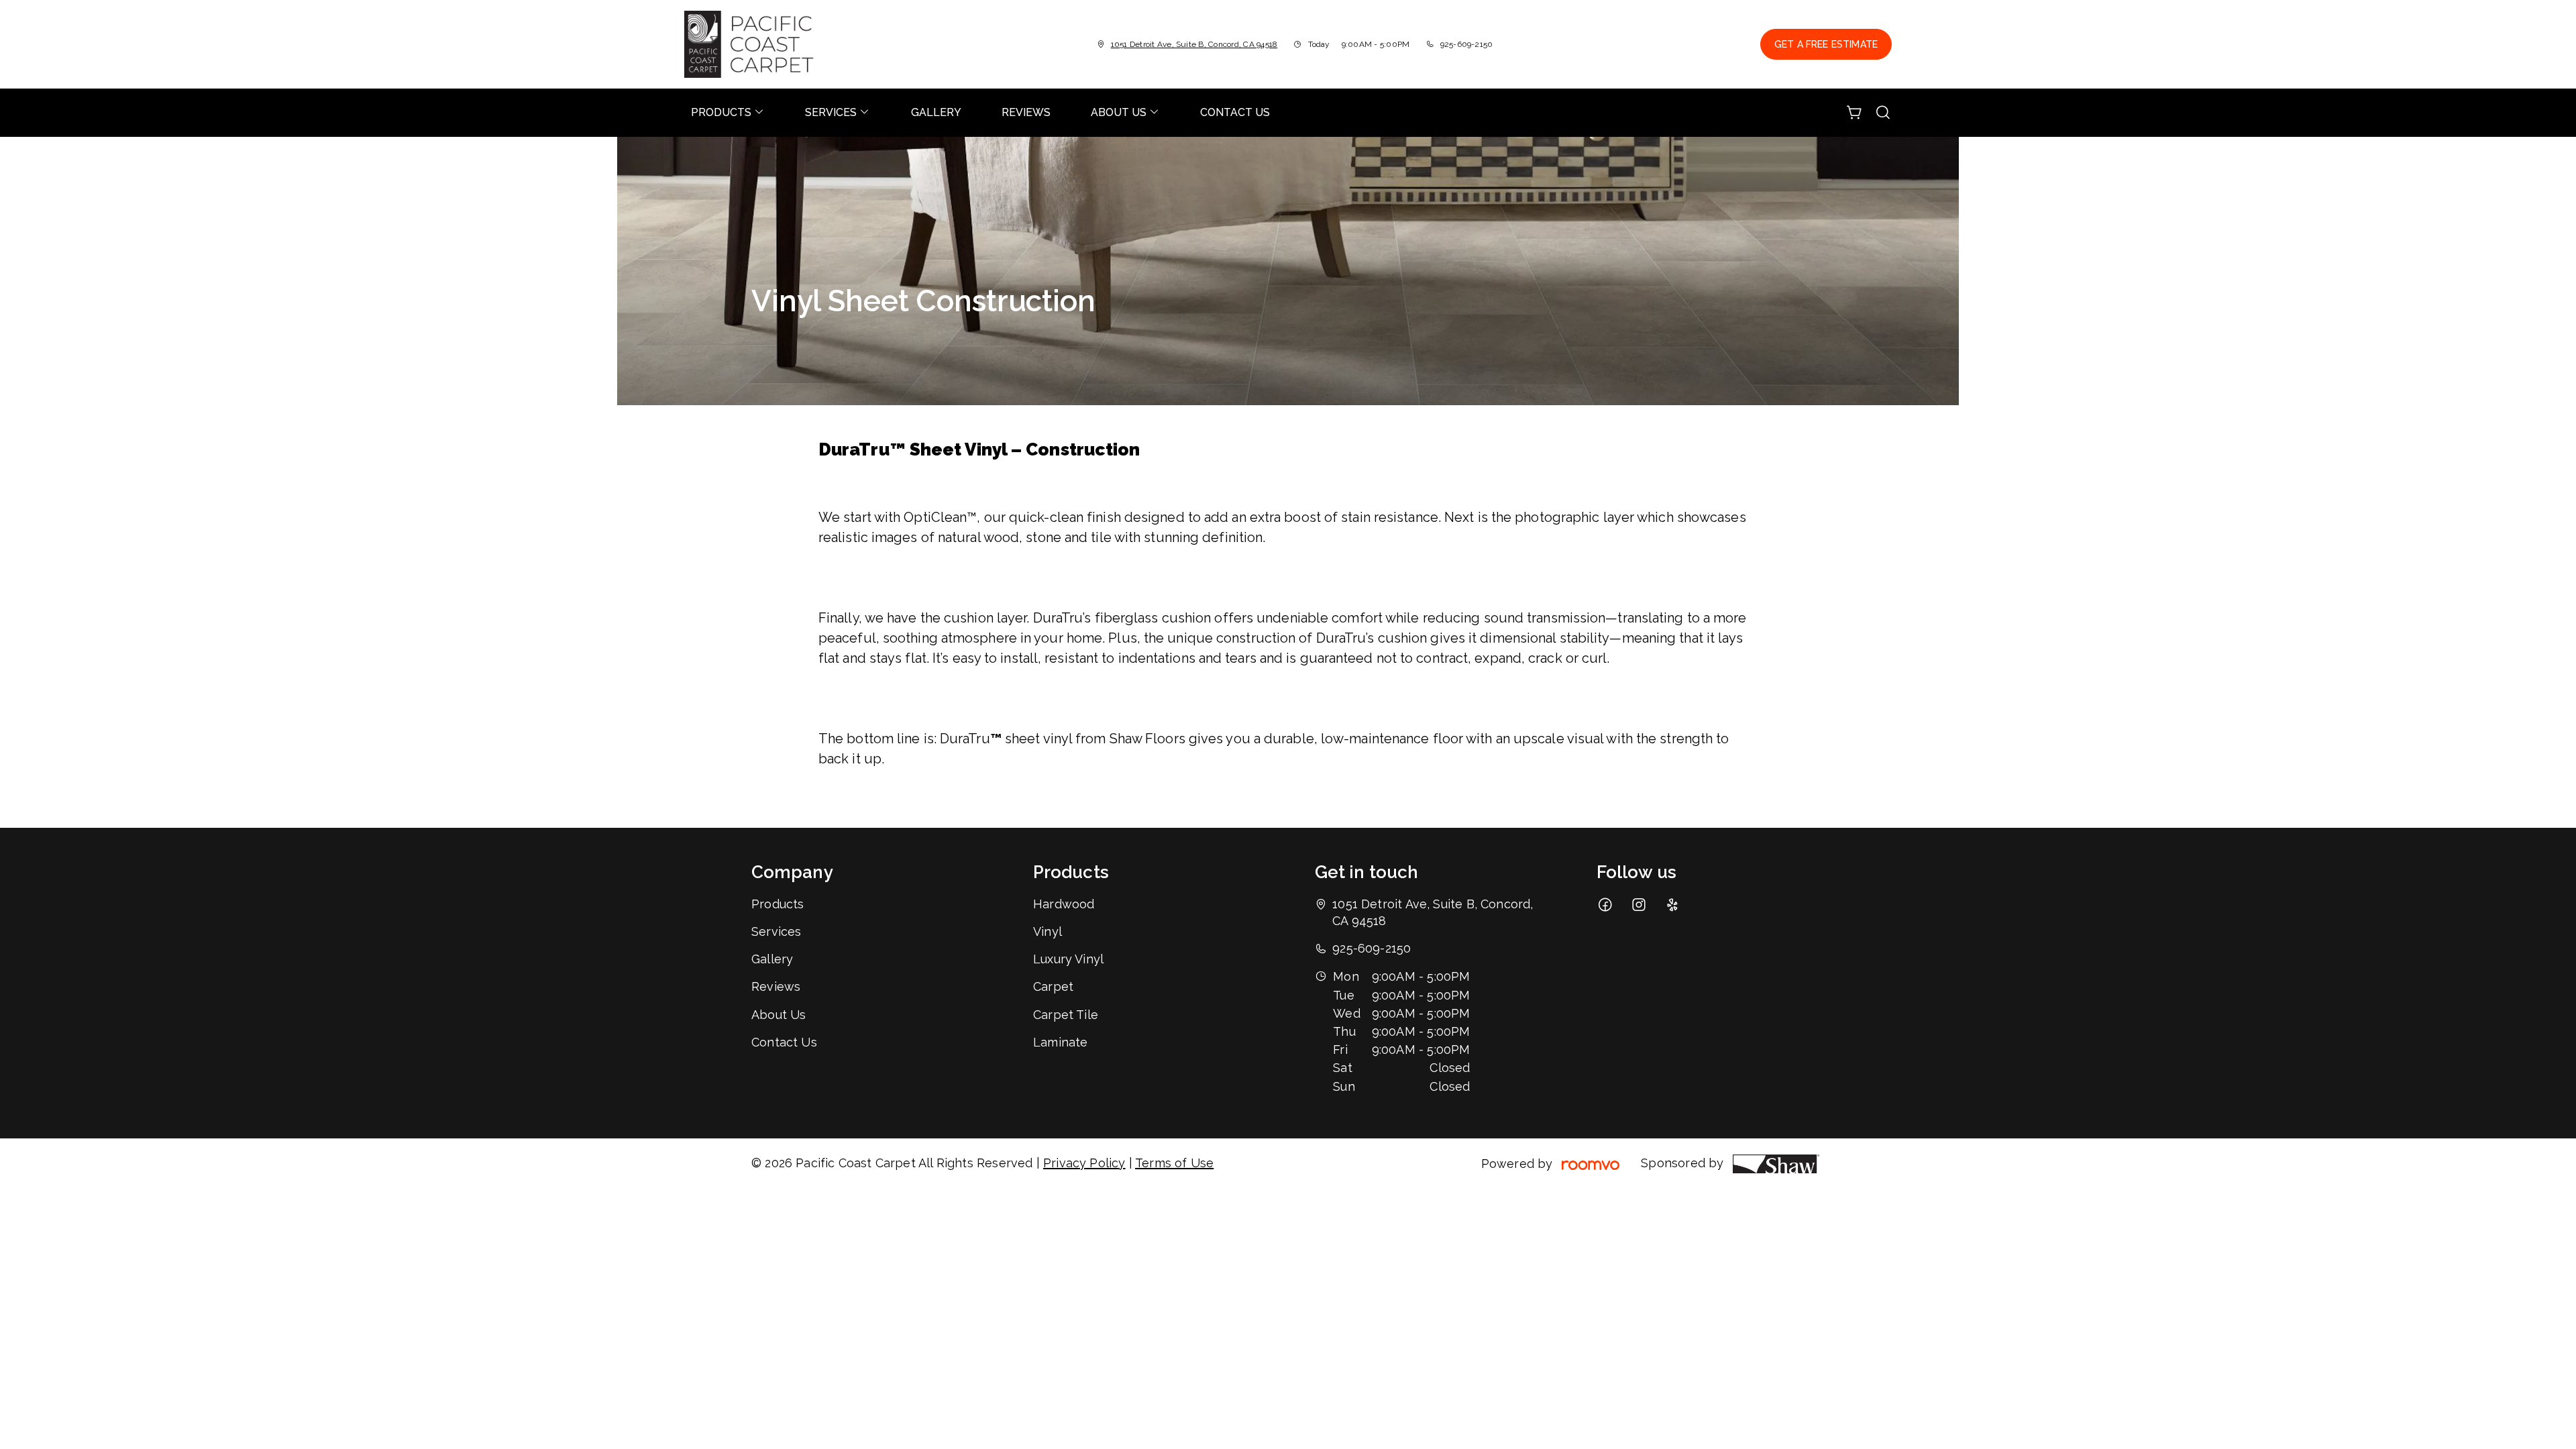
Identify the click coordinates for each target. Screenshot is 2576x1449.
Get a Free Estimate (1826, 44)
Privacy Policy (1084, 1163)
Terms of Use (1174, 1163)
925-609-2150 (1467, 44)
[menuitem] (728, 113)
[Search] (1883, 113)
